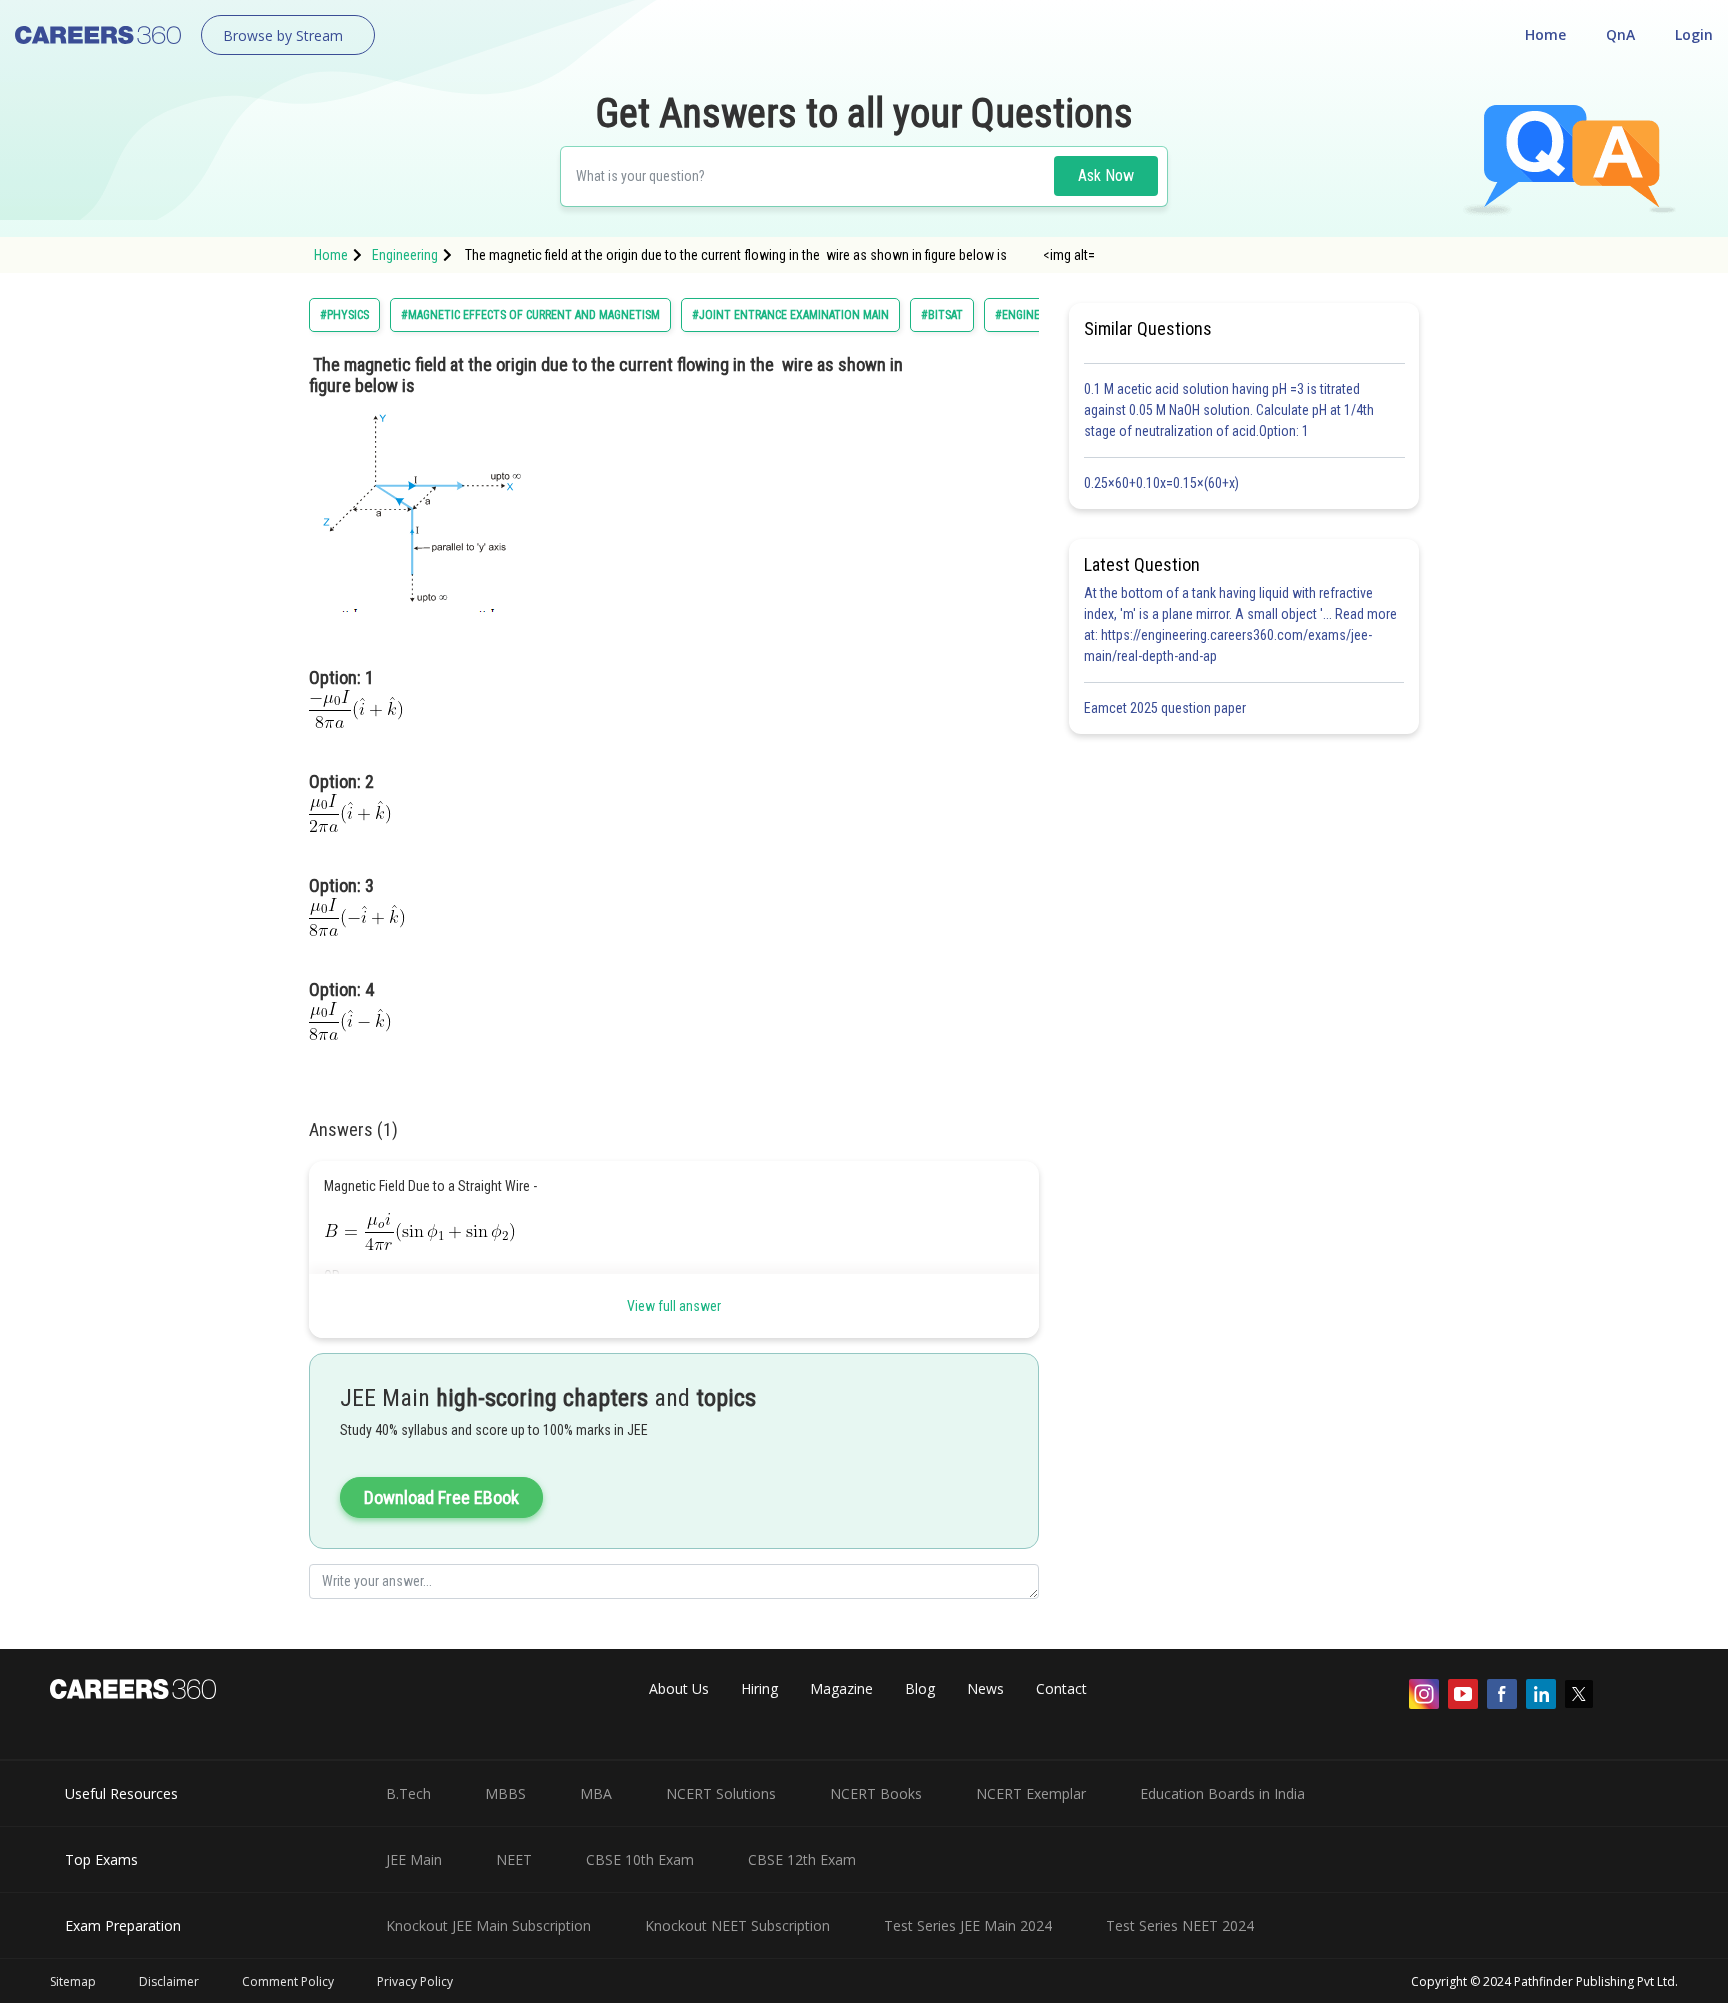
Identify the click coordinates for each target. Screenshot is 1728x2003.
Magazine (841, 1688)
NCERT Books (876, 1793)
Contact (1061, 1688)
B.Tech (408, 1793)
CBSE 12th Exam (802, 1859)
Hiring (759, 1688)
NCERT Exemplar (1031, 1793)
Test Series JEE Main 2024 (968, 1925)
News (985, 1688)
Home (1545, 34)
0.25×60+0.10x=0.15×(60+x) (1164, 483)
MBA (596, 1793)
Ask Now (1106, 175)
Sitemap (73, 1981)
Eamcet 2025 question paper (1166, 708)
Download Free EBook (441, 1497)
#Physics (344, 315)
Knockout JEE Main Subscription (488, 1925)
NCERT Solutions (721, 1793)
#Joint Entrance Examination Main (790, 315)
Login (1694, 34)
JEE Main (414, 1859)
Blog (920, 1688)
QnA (1620, 34)
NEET (514, 1859)
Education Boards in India (1222, 1793)
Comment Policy (288, 1981)
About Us (679, 1688)
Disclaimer (169, 1981)
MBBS (505, 1793)
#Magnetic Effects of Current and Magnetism (530, 315)
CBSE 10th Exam (640, 1859)
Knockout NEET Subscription (737, 1925)
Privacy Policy (415, 1981)
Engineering (405, 255)
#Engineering (1032, 315)
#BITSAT (942, 315)
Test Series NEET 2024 (1180, 1925)
